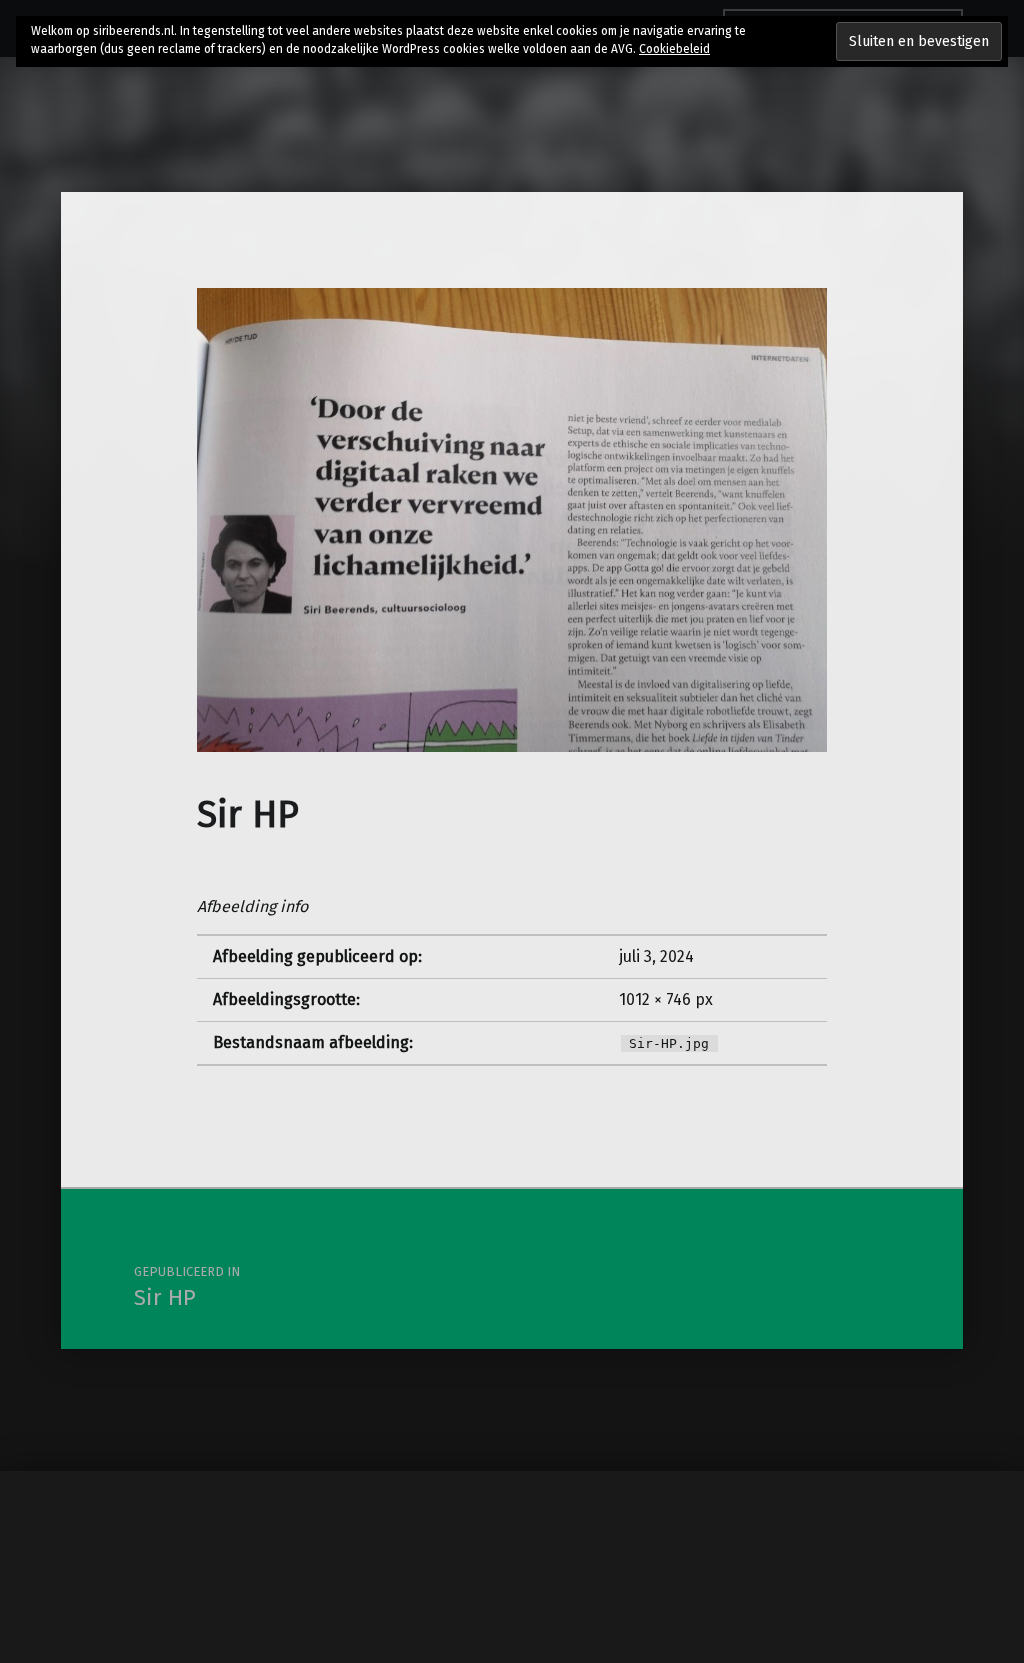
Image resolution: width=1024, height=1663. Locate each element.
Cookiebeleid (674, 49)
